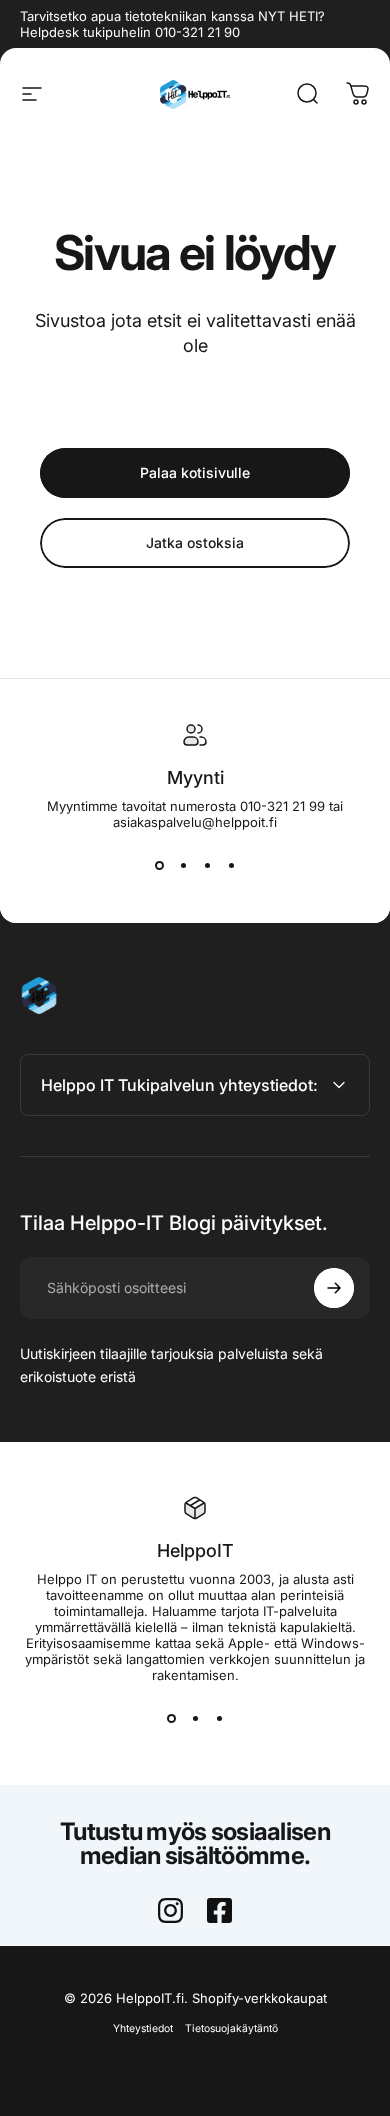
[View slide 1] (159, 866)
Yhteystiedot (143, 2028)
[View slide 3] (207, 866)
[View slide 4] (231, 866)
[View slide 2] (183, 866)
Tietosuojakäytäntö (231, 2028)
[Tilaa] (334, 1288)
